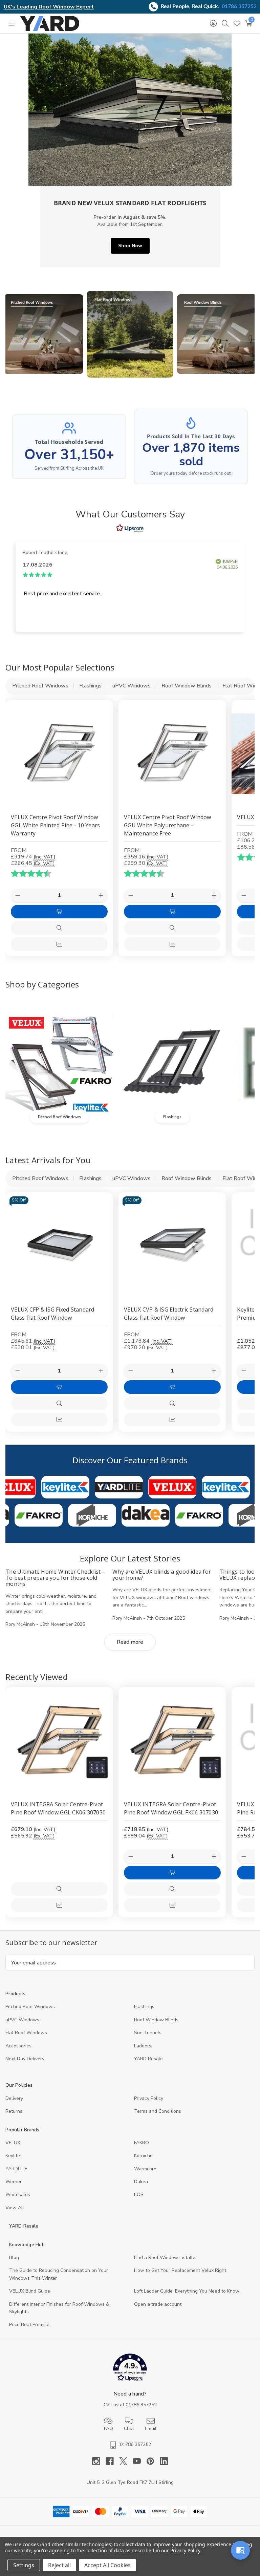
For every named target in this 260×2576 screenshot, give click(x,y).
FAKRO (142, 2143)
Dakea (141, 2182)
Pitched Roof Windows (30, 2007)
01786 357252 (239, 6)
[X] (126, 2461)
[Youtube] (139, 2461)
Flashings (144, 2007)
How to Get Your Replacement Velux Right (180, 2270)
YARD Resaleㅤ (148, 2059)
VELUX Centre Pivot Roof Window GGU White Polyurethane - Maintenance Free (168, 825)
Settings (24, 2565)
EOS (139, 2195)
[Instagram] (99, 2461)
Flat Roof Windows (26, 2033)
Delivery (14, 2098)
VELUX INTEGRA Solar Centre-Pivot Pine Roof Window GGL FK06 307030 (171, 1808)
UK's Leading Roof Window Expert (49, 7)
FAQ (109, 2429)
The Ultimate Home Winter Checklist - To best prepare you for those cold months (55, 1578)
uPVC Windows (22, 2020)
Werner (14, 2182)
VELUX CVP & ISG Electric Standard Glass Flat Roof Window (169, 1314)
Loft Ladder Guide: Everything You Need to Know (187, 2291)
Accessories (18, 2046)
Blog (14, 2258)
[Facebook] (112, 2461)
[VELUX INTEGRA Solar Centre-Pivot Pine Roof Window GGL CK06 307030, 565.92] (59, 1741)
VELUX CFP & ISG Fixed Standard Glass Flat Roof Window (53, 1314)
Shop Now (130, 246)
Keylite (13, 2156)
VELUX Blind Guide (30, 2291)
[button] (44, 334)
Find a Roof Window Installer (166, 2258)
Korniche (143, 2156)
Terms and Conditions (158, 2111)
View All (15, 2208)
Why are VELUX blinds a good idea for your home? (162, 1575)
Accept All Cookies (107, 2565)
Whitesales (18, 2195)
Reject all (59, 2565)
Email (151, 2429)
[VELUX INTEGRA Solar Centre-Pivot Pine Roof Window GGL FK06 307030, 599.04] (172, 1741)
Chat (129, 2429)
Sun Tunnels (148, 2033)
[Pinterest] (153, 2461)
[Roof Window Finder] (240, 2550)
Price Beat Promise (29, 2325)
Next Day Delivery (25, 2059)
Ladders (143, 2046)
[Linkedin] (164, 2461)
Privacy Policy (149, 2098)
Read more (130, 1642)
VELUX (13, 2143)
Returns (14, 2111)
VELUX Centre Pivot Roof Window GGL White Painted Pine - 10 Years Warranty (55, 825)
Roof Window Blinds (156, 2020)
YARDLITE (16, 2169)
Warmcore (145, 2169)
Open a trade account (158, 2304)
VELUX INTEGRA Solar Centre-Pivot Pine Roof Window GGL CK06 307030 (58, 1808)
